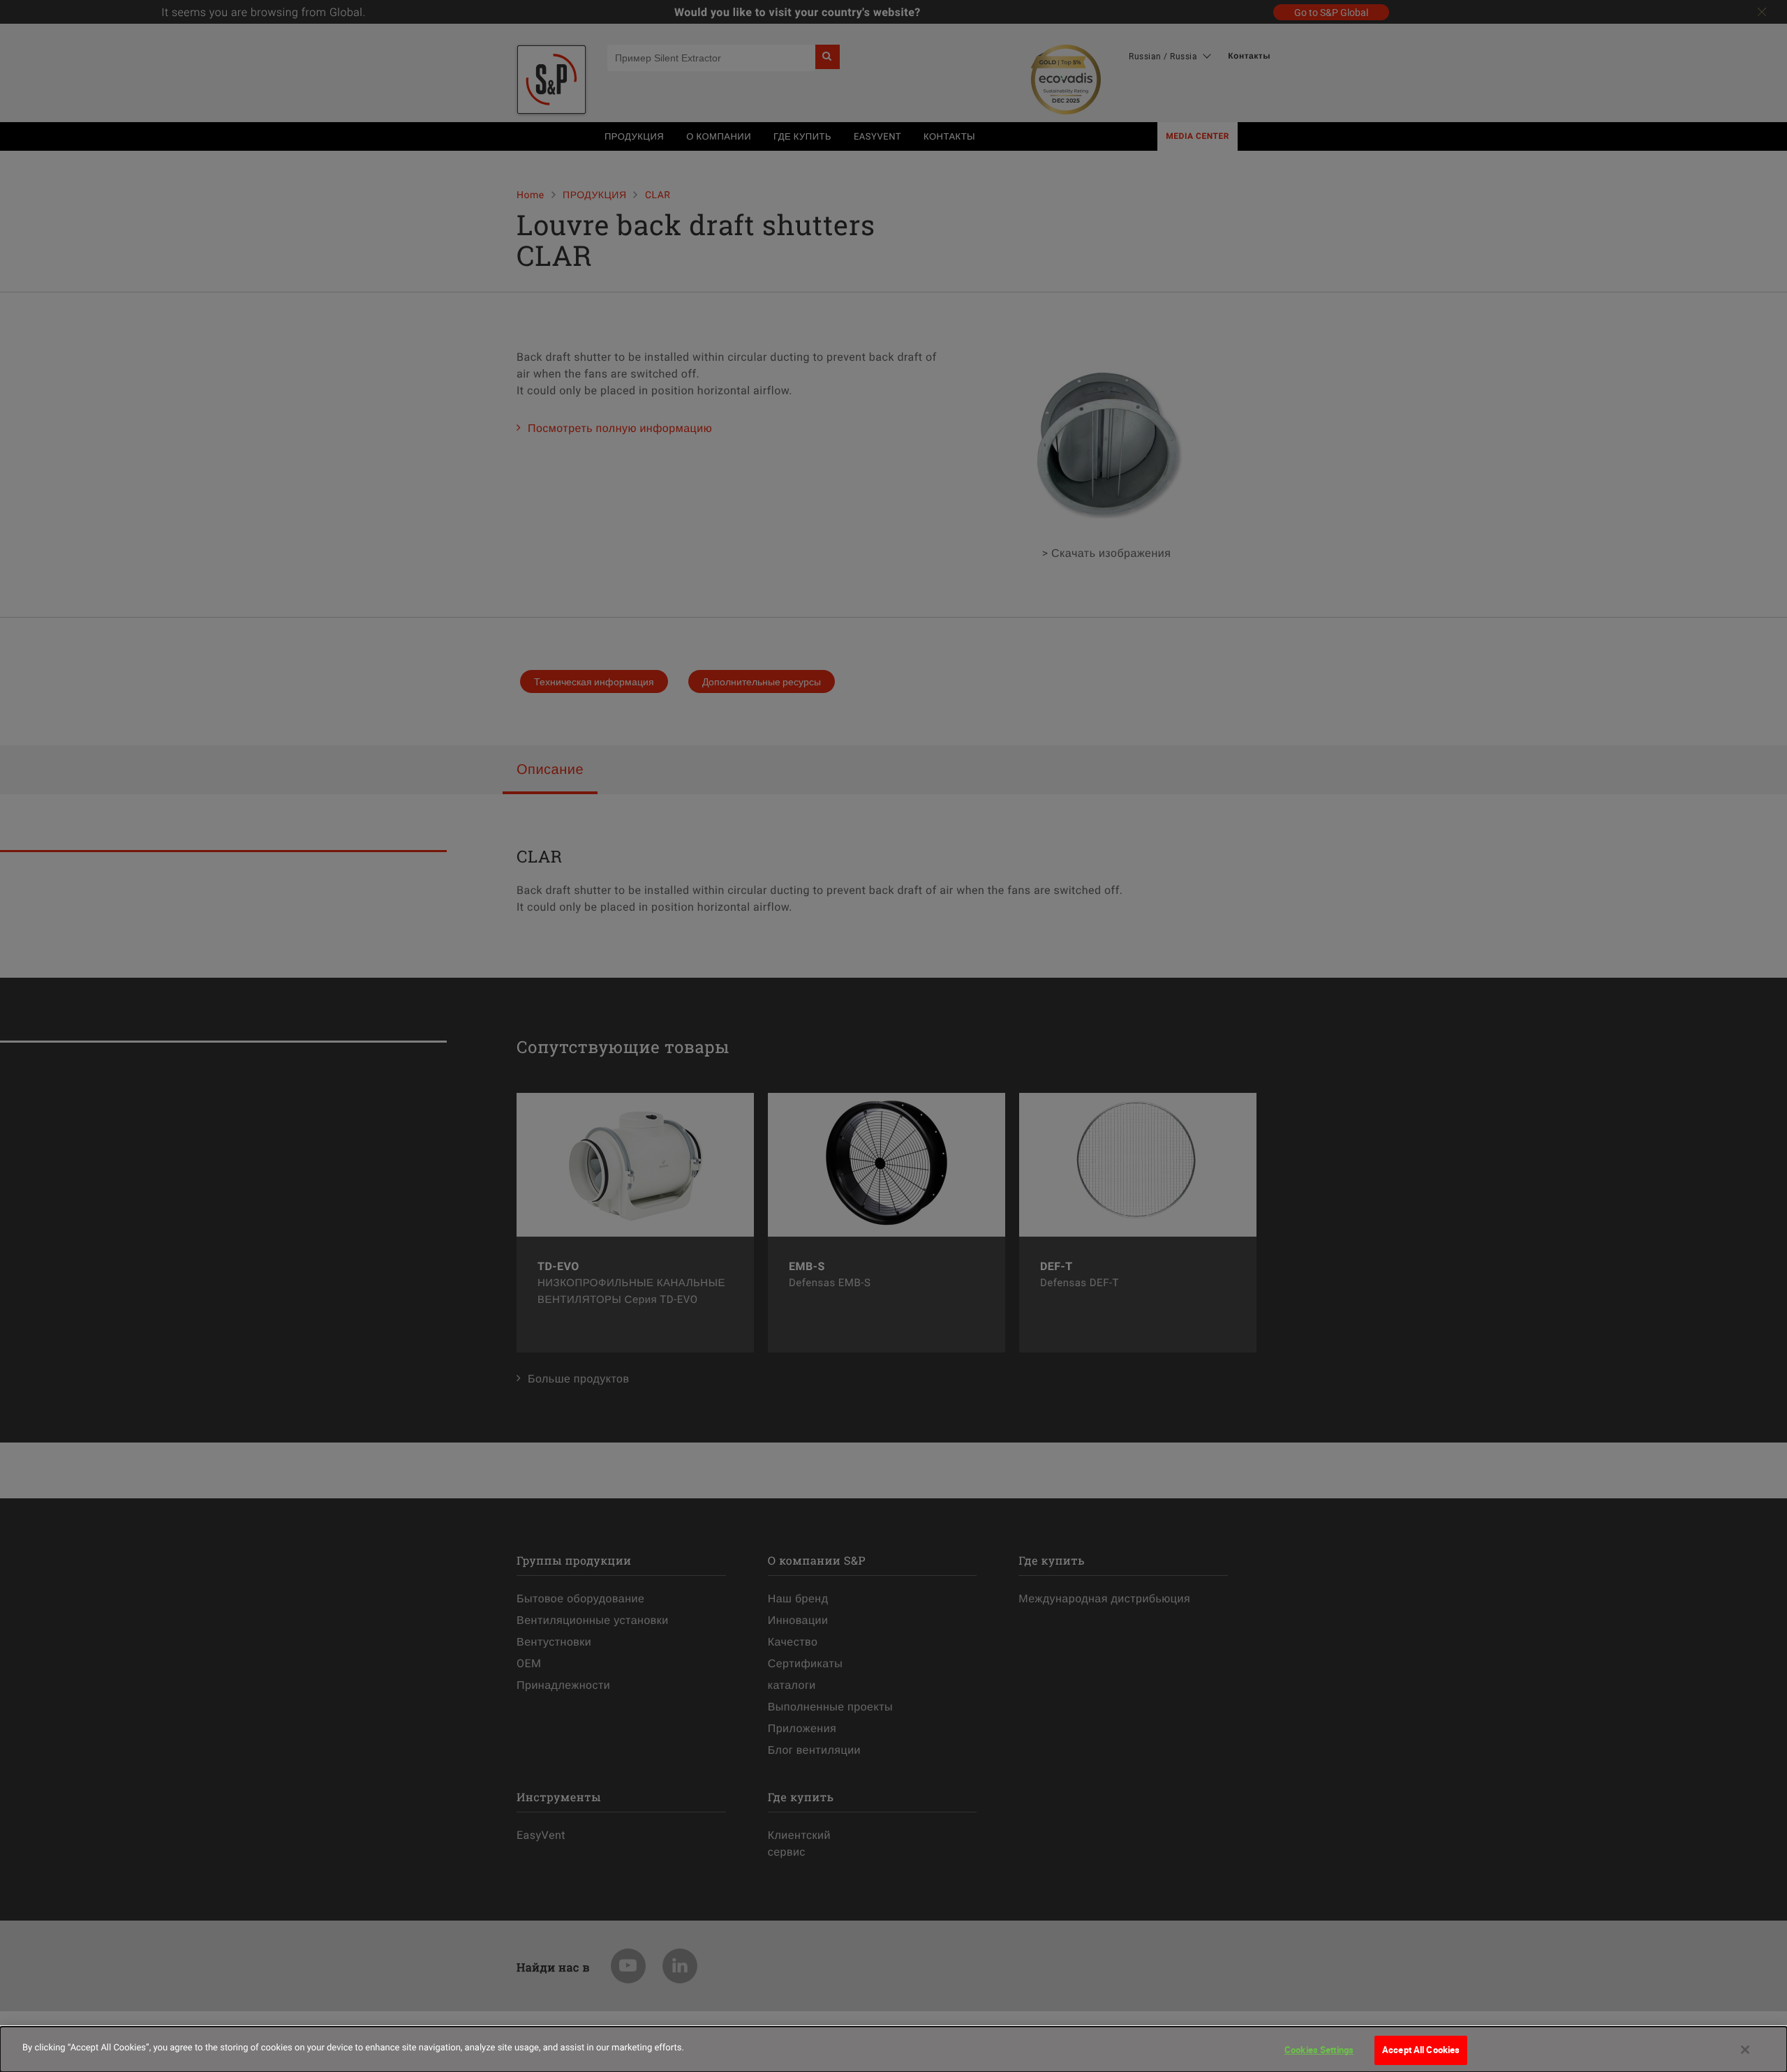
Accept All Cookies (1421, 2050)
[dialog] (893, 2049)
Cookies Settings (1319, 2050)
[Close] (1745, 2050)
